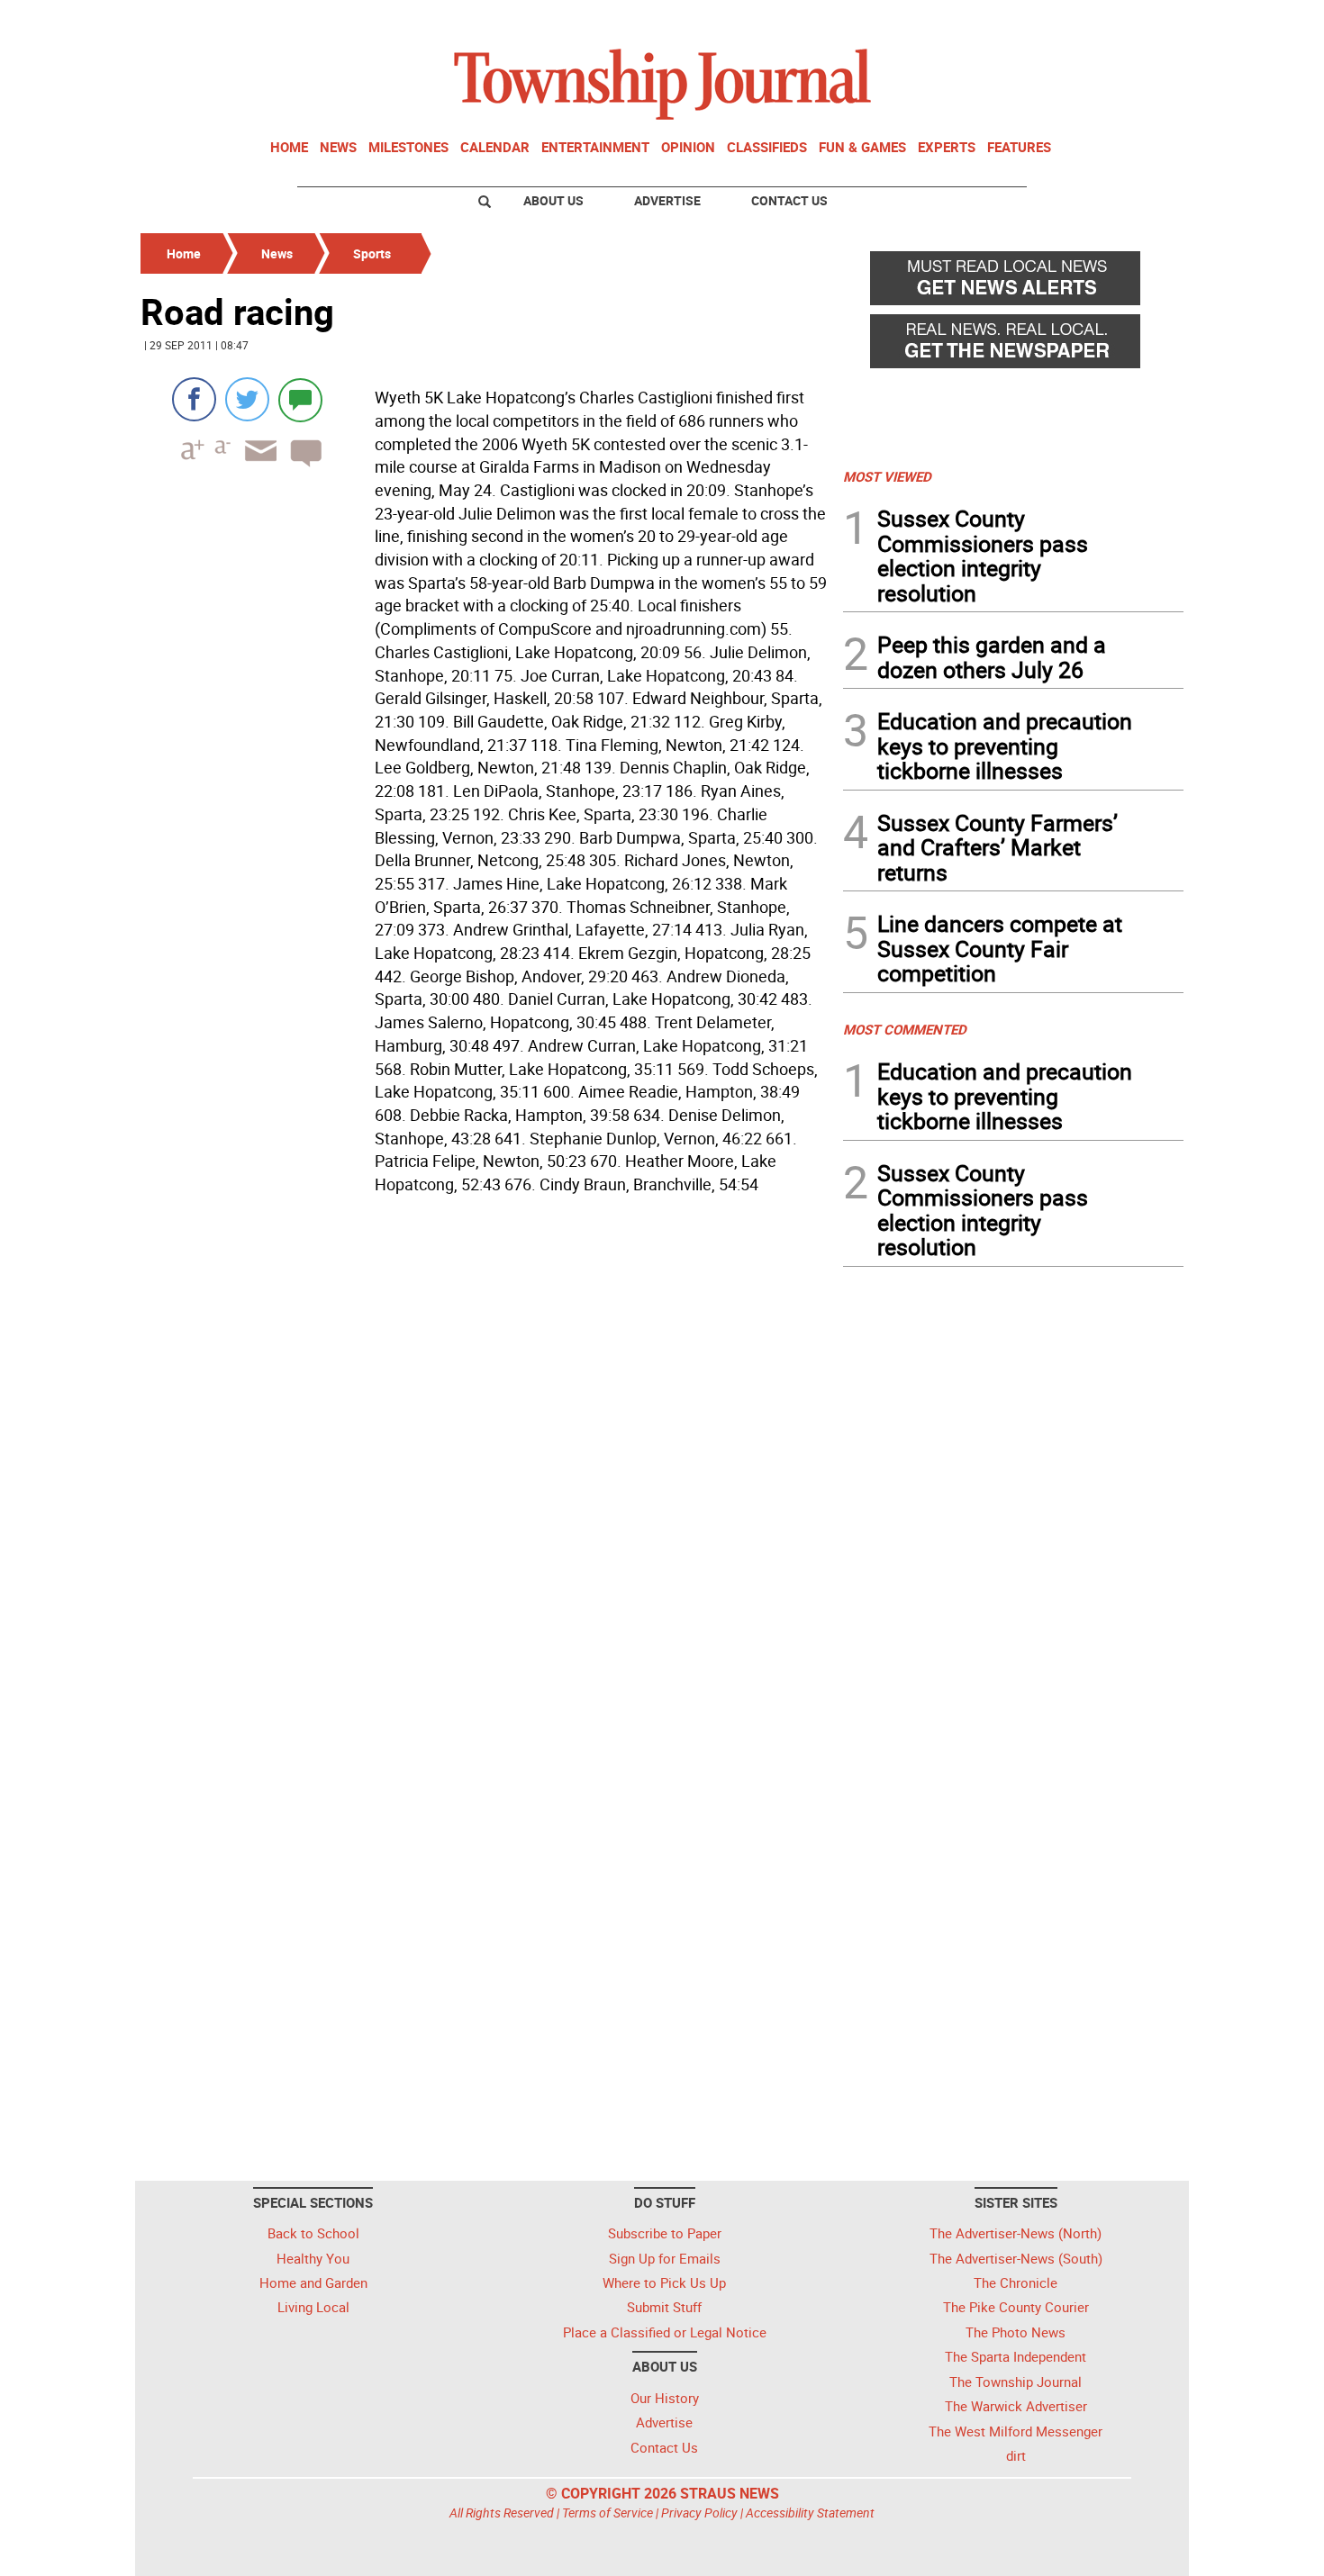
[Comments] (300, 399)
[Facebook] (194, 399)
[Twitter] (247, 399)
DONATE (1140, 21)
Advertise (667, 200)
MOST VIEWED (887, 476)
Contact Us (789, 200)
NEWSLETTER (1038, 21)
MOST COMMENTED (905, 1029)
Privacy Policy (699, 2513)
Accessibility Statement (810, 2513)
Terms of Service (608, 2513)
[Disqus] (486, 1449)
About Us (553, 200)
